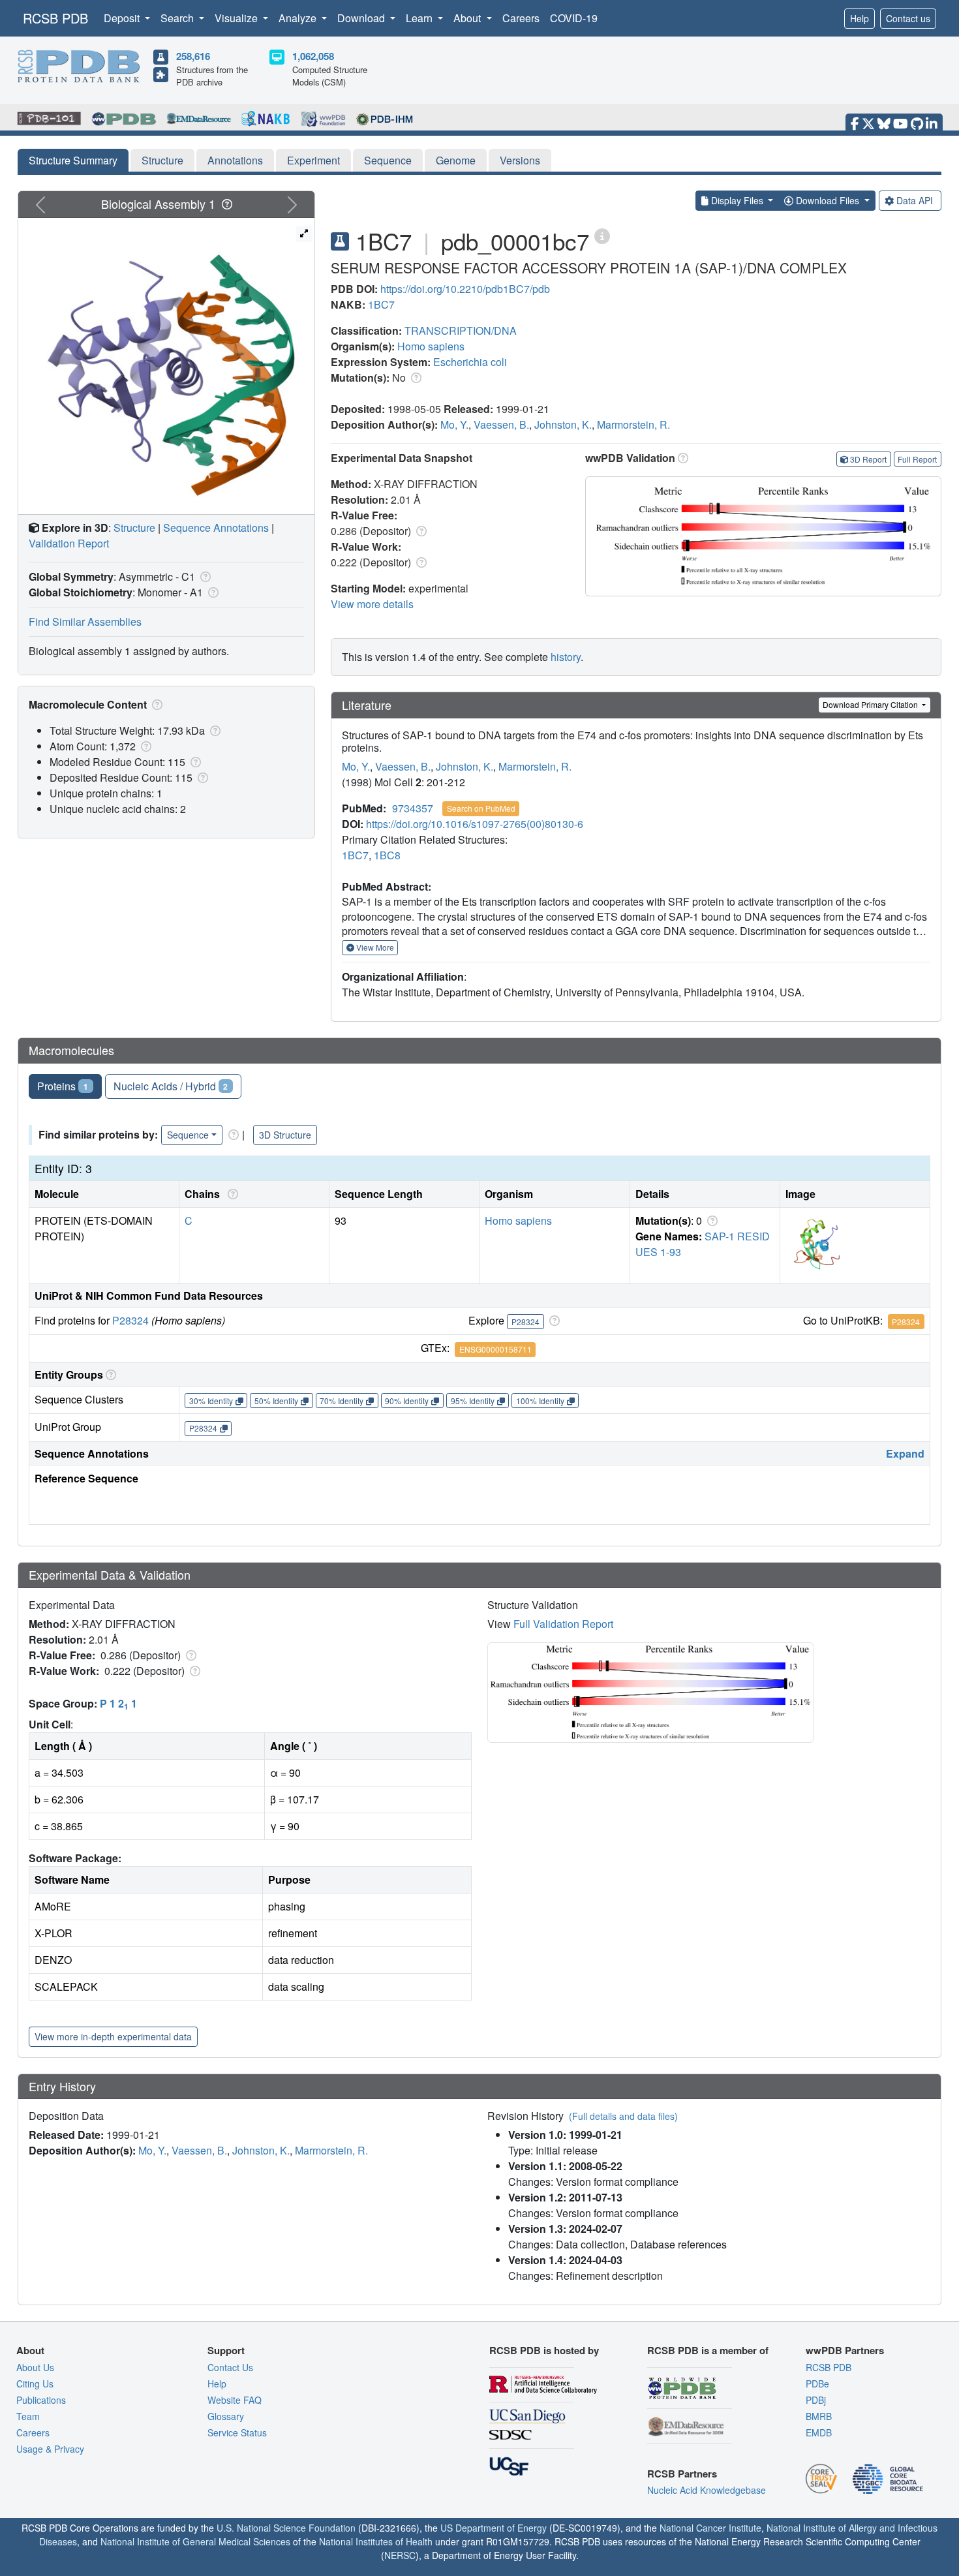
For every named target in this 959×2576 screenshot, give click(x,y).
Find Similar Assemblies (85, 621)
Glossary (226, 2416)
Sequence (388, 160)
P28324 (130, 1320)
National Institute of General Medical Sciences (195, 2541)
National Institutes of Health (376, 2541)
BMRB (819, 2416)
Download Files (828, 200)
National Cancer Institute (710, 2528)
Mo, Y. (454, 424)
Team (28, 2416)
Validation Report (69, 543)
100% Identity (540, 1401)
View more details (372, 604)
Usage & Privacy (50, 2449)
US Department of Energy (494, 2528)
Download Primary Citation (871, 704)
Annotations (235, 160)
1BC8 (387, 855)
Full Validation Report (563, 1624)
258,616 (193, 56)
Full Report (917, 459)
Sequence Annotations (216, 528)
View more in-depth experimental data (113, 2036)
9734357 (413, 808)
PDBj (816, 2400)
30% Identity (211, 1401)
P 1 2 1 (118, 1703)
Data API (915, 200)
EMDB (819, 2432)
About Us (35, 2367)
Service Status (237, 2432)
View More (374, 947)
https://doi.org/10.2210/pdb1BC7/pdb (465, 289)
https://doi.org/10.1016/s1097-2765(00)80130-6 (475, 824)
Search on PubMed (481, 808)
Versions (520, 160)
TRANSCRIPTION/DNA (461, 330)
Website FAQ (235, 2400)
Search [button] (178, 18)
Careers (521, 18)
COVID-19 (574, 18)
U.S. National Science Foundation (286, 2528)
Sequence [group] (188, 1135)
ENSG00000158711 (495, 1349)
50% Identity (276, 1401)
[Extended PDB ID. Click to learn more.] (602, 235)
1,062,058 (313, 56)
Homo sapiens (431, 346)
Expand (905, 1453)
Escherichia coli (470, 362)
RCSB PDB (55, 18)
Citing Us (35, 2384)
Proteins (63, 1086)
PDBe (817, 2384)
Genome (456, 160)
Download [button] (362, 18)
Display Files (737, 200)
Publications (41, 2400)
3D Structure (285, 1135)
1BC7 (381, 304)
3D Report (868, 459)
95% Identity (473, 1401)
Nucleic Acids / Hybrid (171, 1086)
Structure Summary (73, 160)
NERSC (400, 2555)
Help (860, 18)
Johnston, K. (563, 424)
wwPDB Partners (845, 2350)
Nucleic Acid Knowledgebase (707, 2490)
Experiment (313, 160)
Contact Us (230, 2367)
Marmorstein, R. (633, 424)
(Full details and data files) (623, 2116)
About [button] (468, 18)
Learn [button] (420, 18)
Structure (162, 160)
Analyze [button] (299, 18)
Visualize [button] (237, 18)
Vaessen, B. (501, 424)
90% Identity (407, 1401)
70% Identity (342, 1401)
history (566, 657)
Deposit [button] (123, 18)
